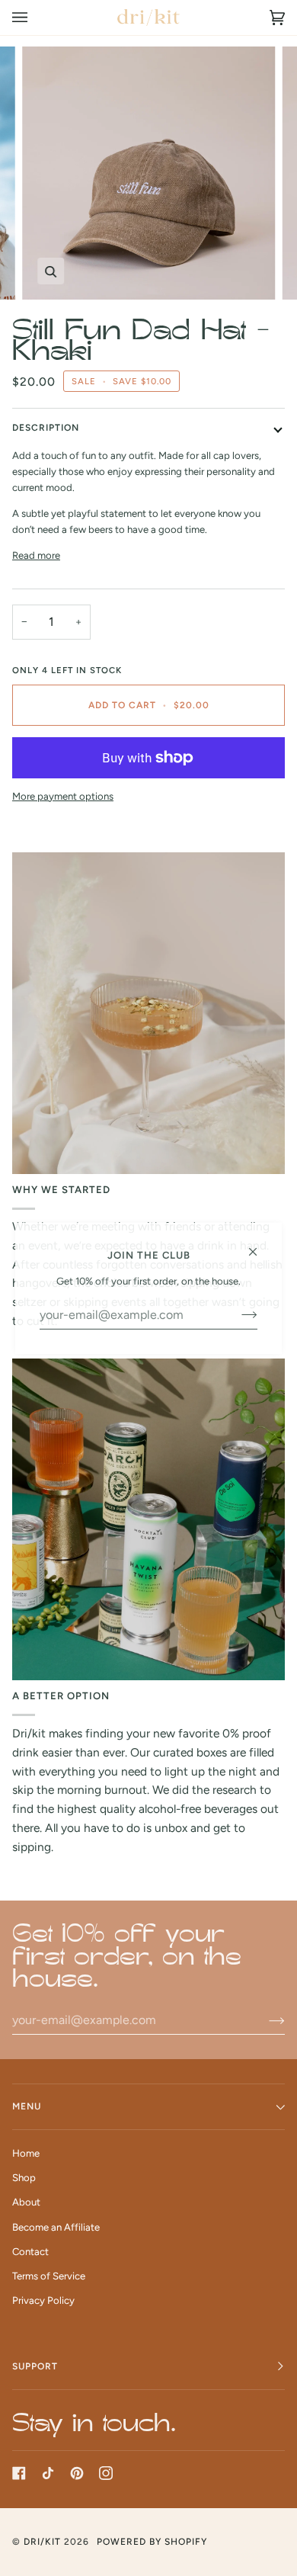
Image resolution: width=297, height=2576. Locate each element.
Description (46, 428)
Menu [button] (27, 2106)
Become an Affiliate (56, 2227)
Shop (24, 2178)
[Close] (259, 1245)
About (26, 2202)
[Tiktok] (48, 2473)
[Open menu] (35, 18)
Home (26, 2153)
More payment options (63, 796)
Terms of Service (49, 2276)
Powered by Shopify (152, 2542)
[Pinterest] (77, 2473)
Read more (36, 555)
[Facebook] (19, 2473)
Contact (30, 2252)
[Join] (265, 2020)
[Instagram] (106, 2473)
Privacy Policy (43, 2300)
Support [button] (35, 2366)
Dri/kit (42, 2542)
